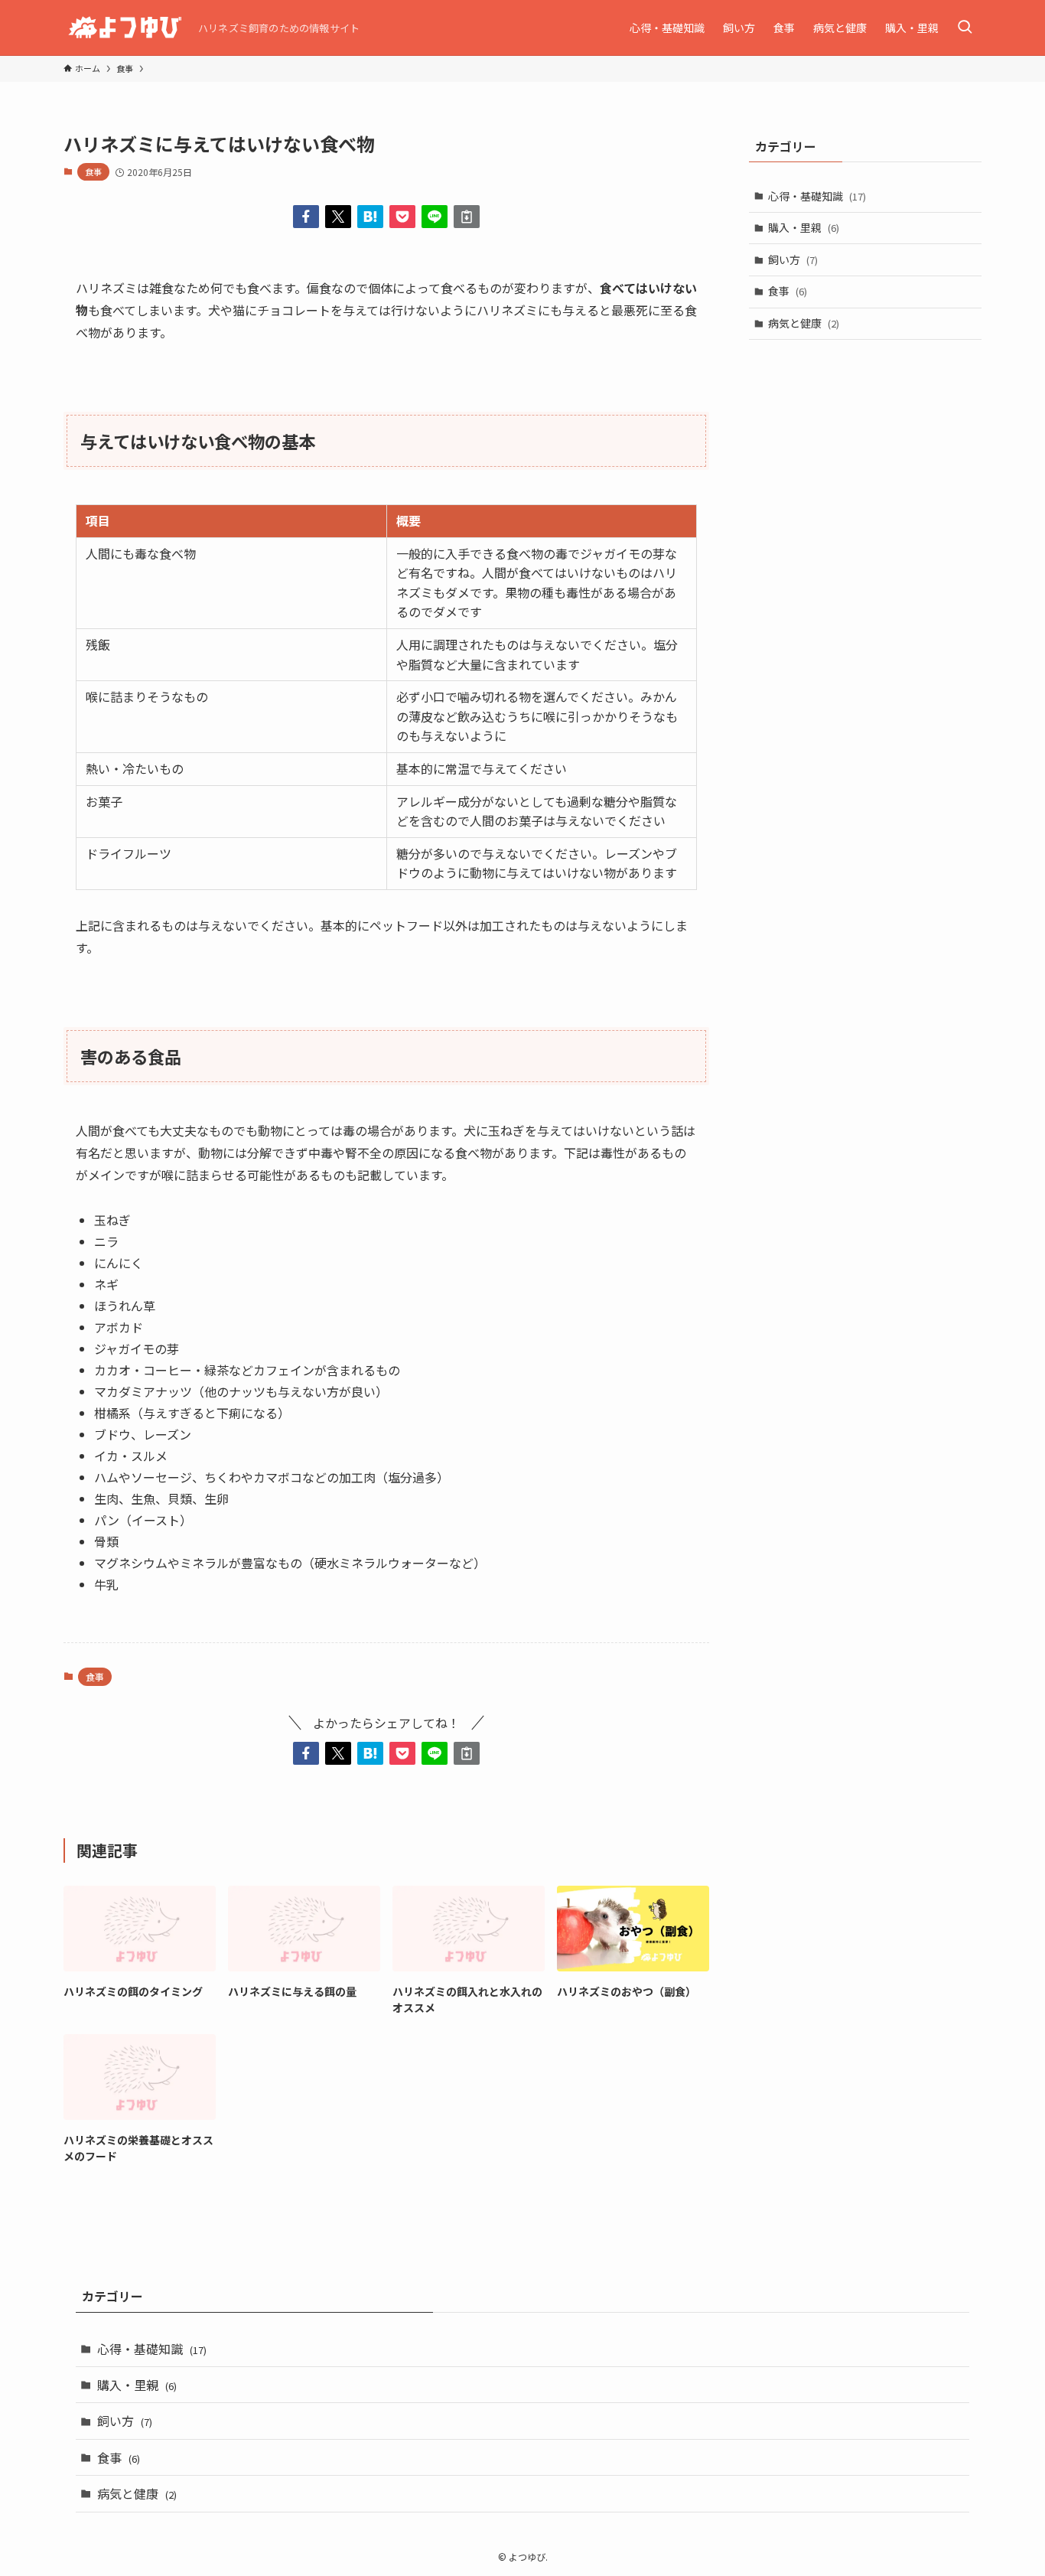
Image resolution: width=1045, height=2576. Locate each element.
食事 (93, 171)
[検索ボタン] (965, 28)
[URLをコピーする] (467, 217)
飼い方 (793, 259)
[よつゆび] (125, 28)
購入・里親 (804, 227)
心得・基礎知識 (817, 196)
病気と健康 (804, 323)
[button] (306, 217)
